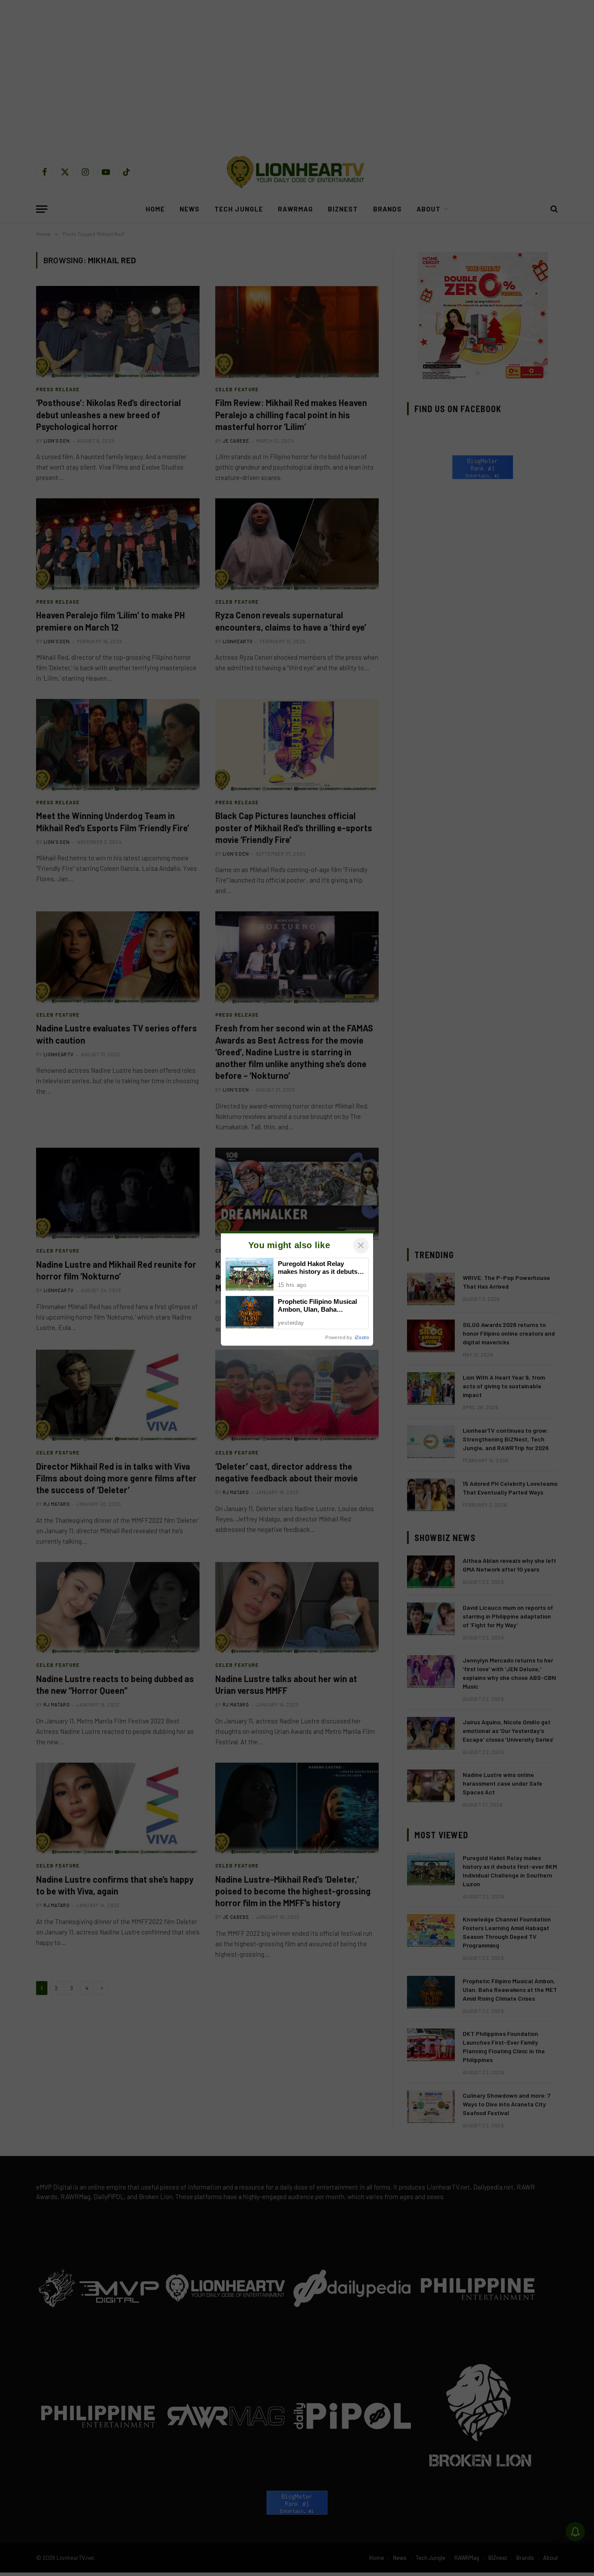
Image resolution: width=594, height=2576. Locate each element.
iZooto (362, 1337)
